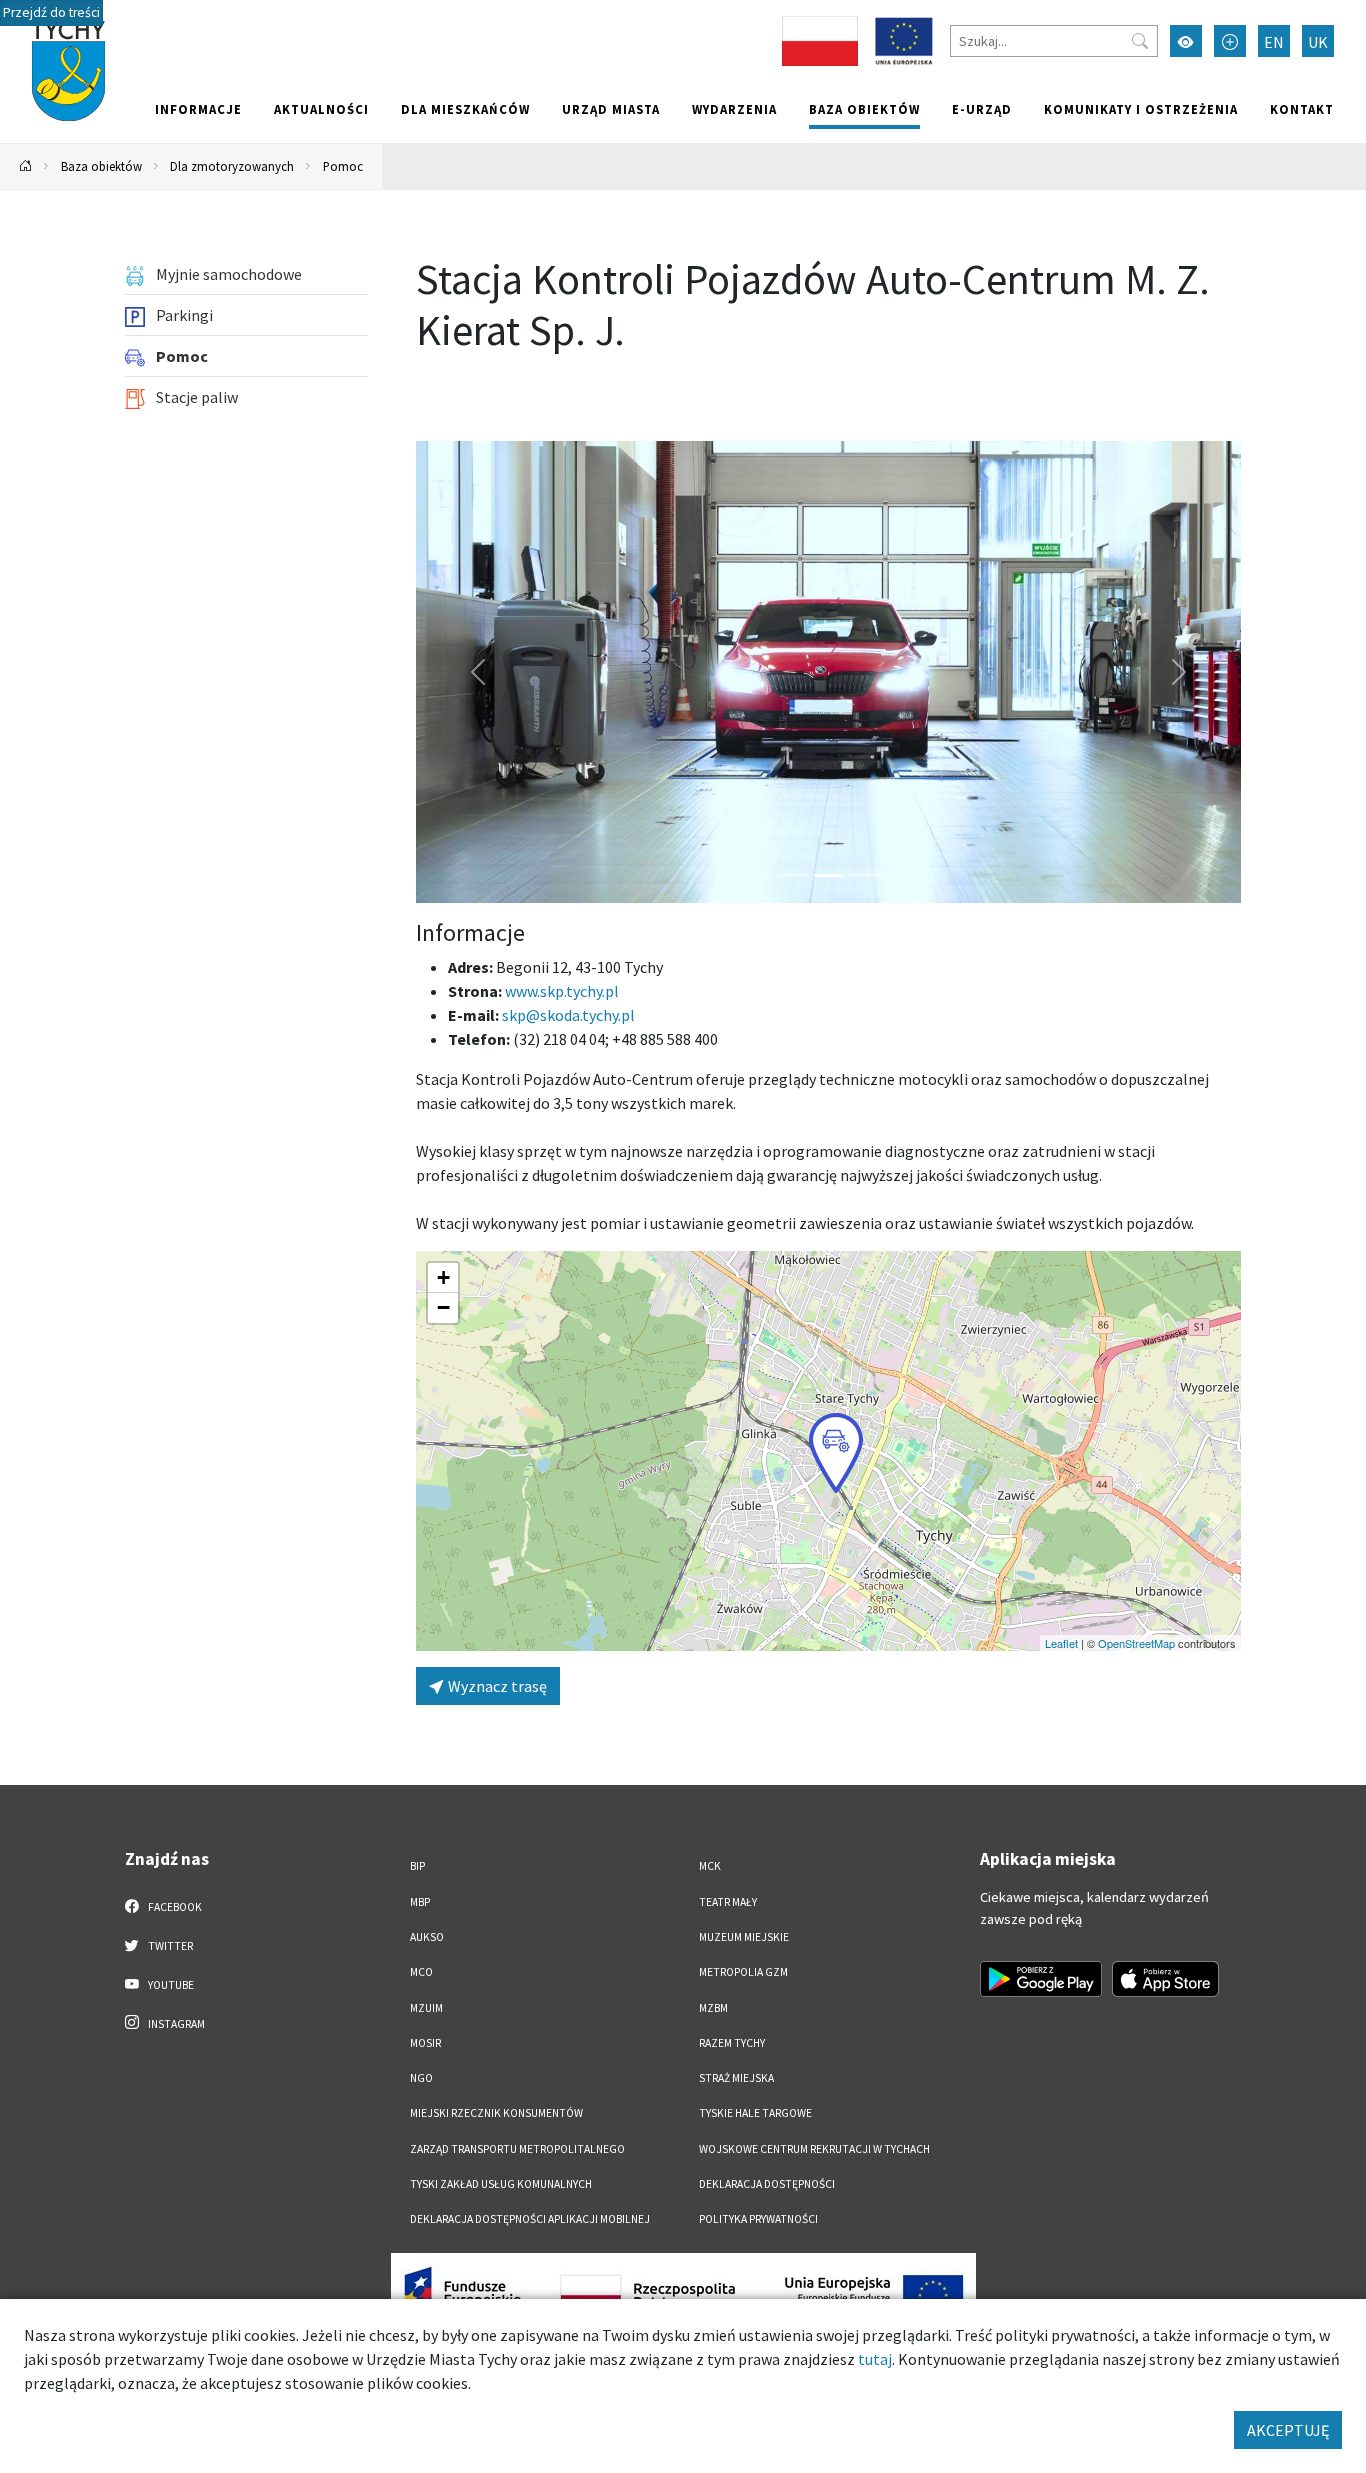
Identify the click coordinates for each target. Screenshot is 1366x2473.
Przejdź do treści (51, 12)
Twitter (169, 1946)
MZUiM (426, 2008)
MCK (710, 1866)
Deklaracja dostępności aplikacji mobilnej (530, 2219)
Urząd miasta (611, 109)
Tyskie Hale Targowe (755, 2113)
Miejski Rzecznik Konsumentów (496, 2113)
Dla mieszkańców (465, 109)
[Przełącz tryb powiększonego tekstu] (1230, 41)
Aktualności (321, 109)
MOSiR (425, 2043)
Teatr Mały (728, 1902)
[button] (836, 1453)
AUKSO (427, 1937)
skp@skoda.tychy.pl (568, 1015)
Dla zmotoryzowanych (232, 166)
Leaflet (1061, 1643)
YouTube (170, 1985)
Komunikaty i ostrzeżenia (1141, 109)
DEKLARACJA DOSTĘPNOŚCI (767, 2184)
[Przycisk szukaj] (1140, 41)
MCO (421, 1972)
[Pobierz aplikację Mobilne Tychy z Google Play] (1041, 1979)
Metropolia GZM (743, 1972)
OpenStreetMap (1136, 1643)
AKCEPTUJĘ (1288, 2430)
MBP (420, 1902)
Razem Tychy (732, 2043)
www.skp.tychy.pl (562, 991)
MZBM (713, 2008)
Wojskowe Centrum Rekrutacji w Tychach (814, 2149)
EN (1274, 42)
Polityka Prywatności (758, 2219)
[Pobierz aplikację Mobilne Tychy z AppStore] (1166, 1979)
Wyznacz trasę (496, 1686)
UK (1318, 42)
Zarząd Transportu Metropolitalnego (517, 2149)
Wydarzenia (734, 109)
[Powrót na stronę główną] (26, 166)
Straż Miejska (736, 2078)
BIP (417, 1866)
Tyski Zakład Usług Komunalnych (501, 2184)
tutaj (875, 2359)
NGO (421, 2078)
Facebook (174, 1907)
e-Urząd (982, 109)
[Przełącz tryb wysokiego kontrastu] (1186, 41)
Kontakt (1302, 109)
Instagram (175, 2024)
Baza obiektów (864, 109)
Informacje (198, 109)
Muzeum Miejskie (744, 1937)
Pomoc (343, 166)
